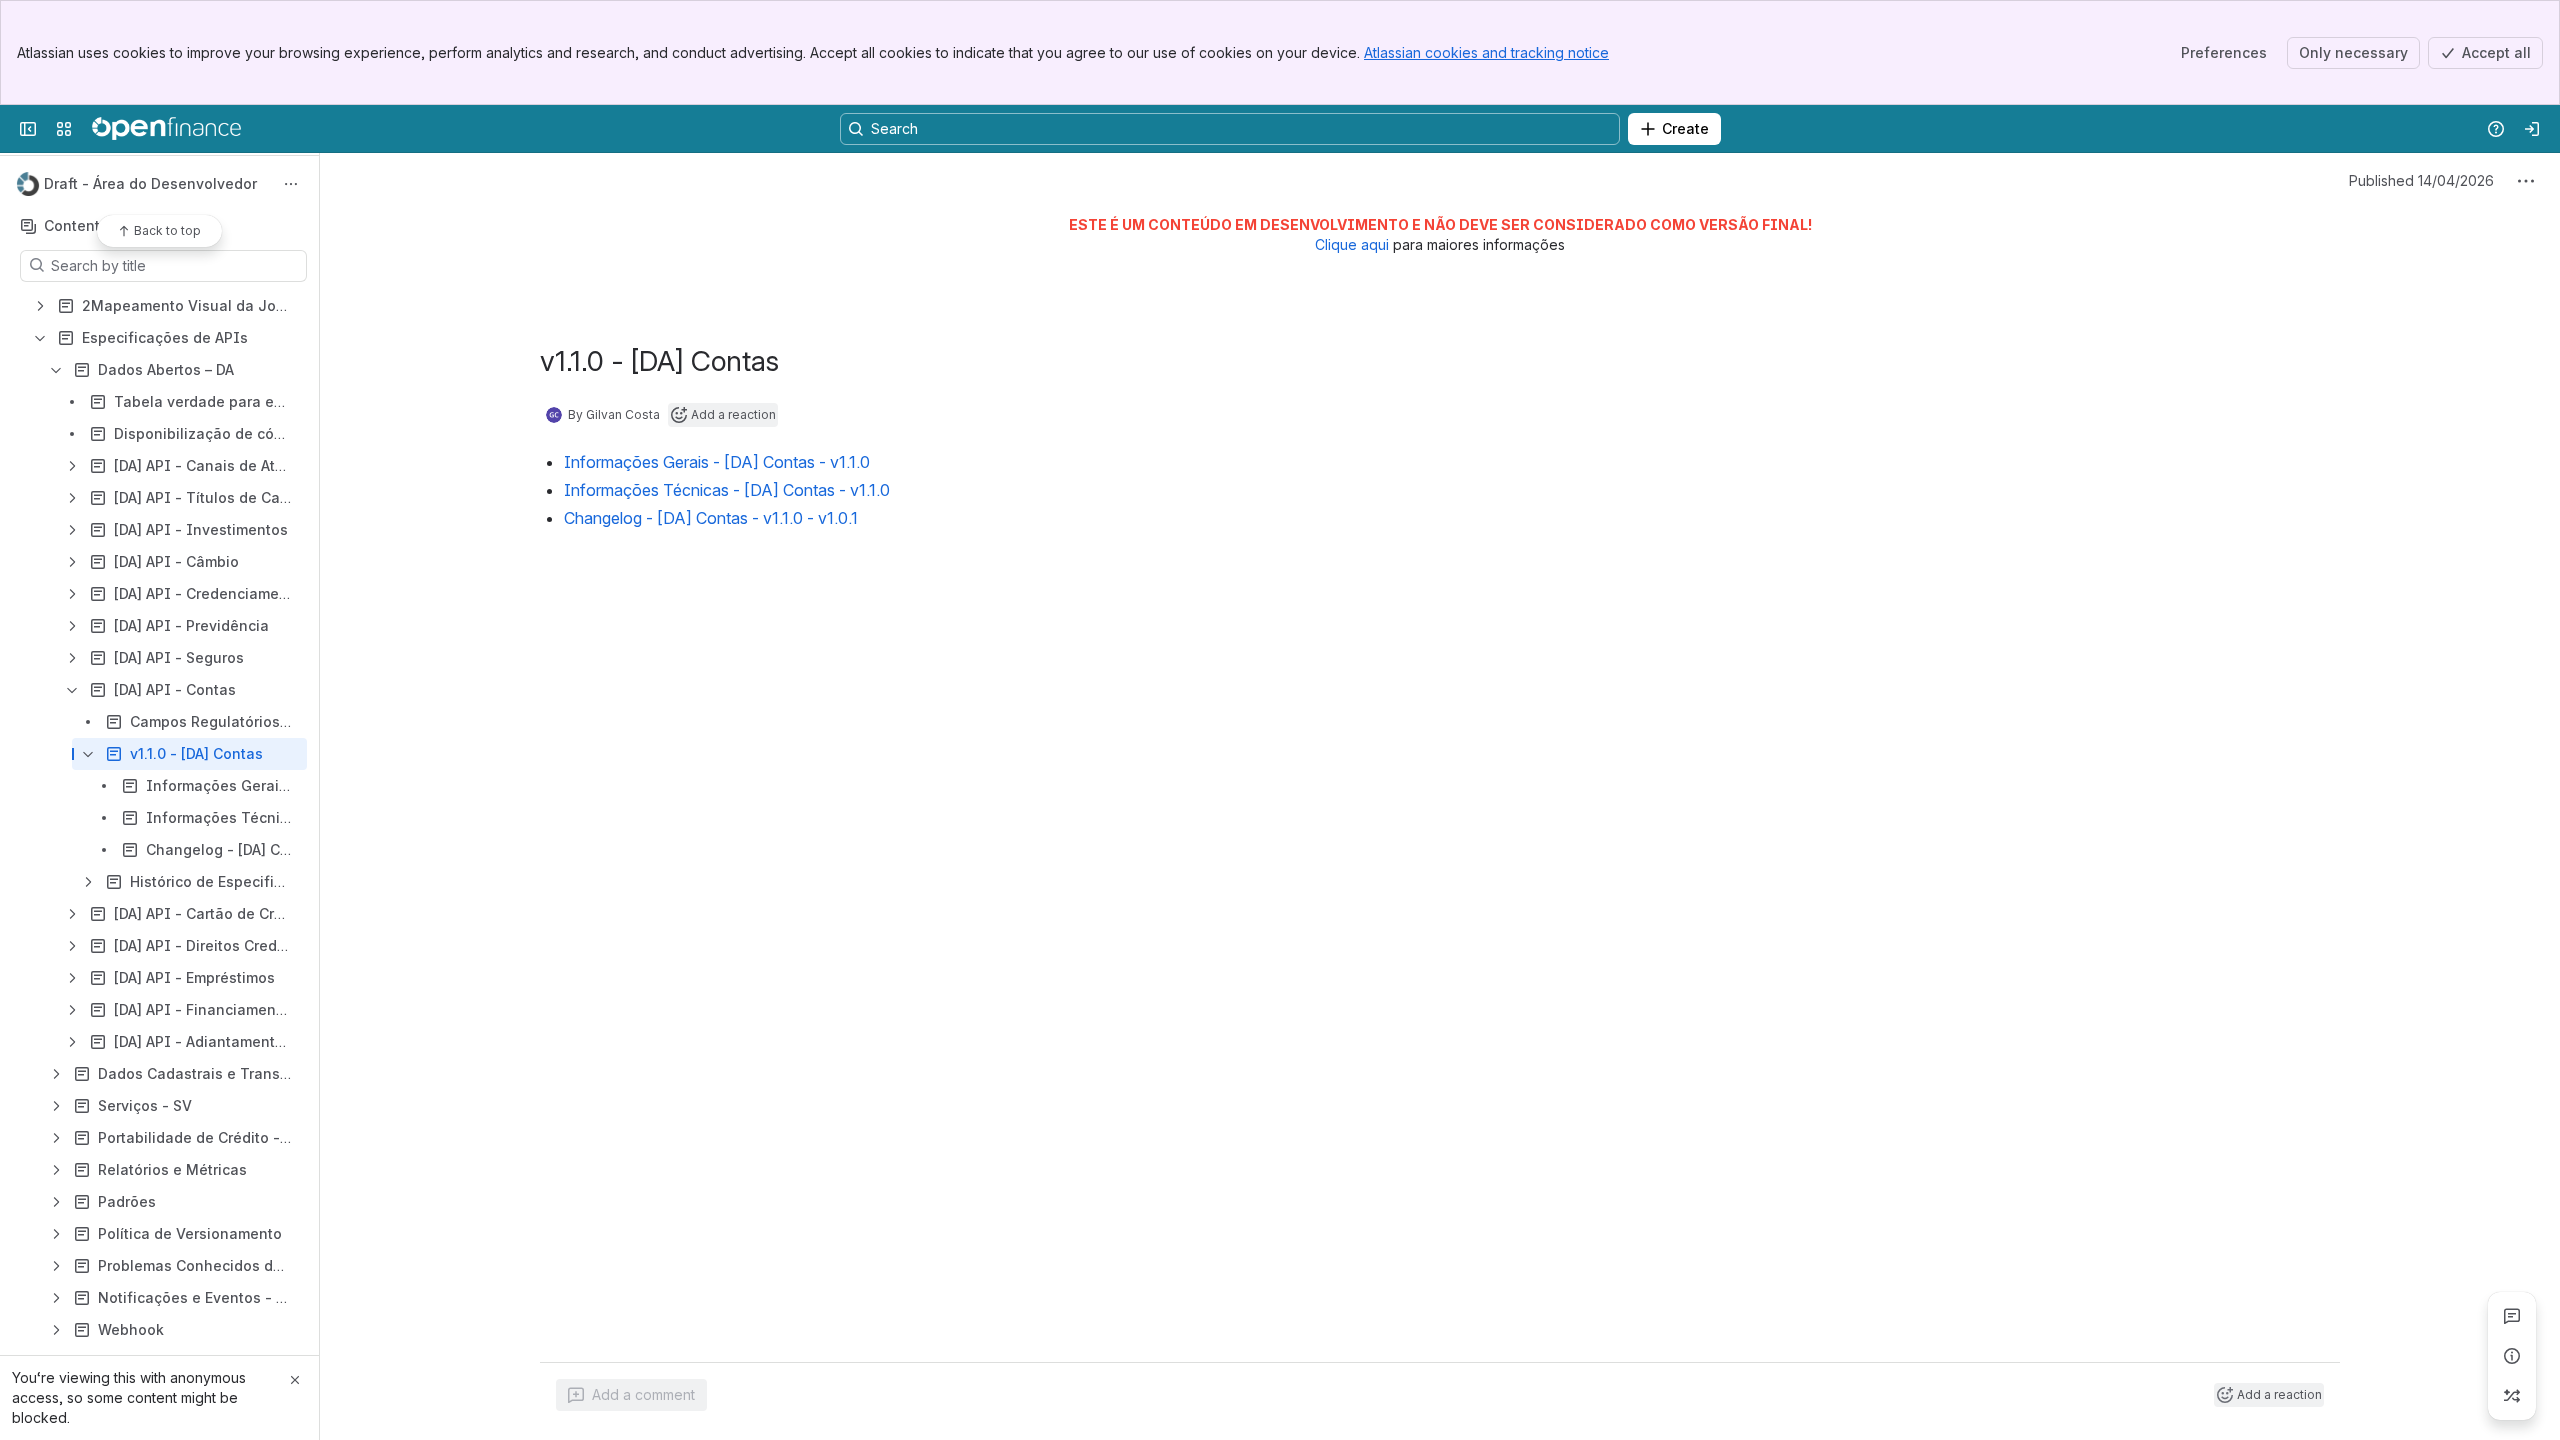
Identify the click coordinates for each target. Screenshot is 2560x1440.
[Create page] (2512, 1396)
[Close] (295, 1380)
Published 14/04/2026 (2421, 180)
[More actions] (291, 184)
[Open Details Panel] (2512, 1356)
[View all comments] (2512, 1316)
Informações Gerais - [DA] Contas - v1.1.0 (717, 462)
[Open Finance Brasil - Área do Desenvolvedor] (166, 129)
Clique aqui (1352, 244)
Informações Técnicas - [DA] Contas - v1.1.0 (727, 490)
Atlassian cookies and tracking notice (1486, 52)
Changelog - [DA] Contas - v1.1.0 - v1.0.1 (711, 518)
